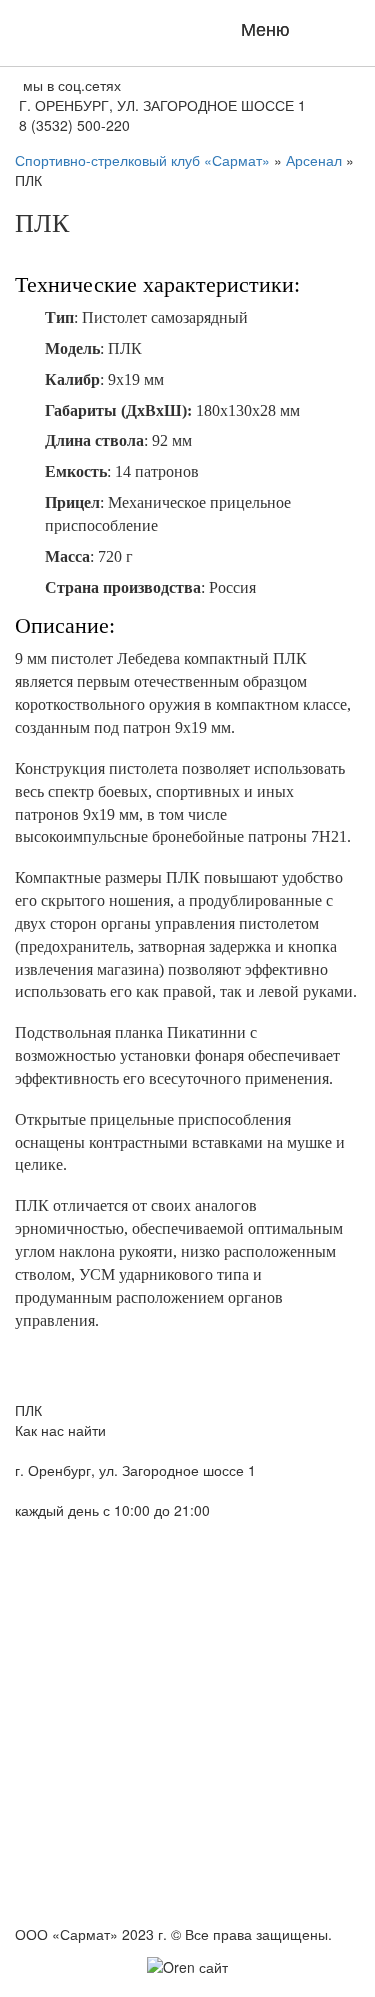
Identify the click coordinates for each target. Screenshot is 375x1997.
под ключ (187, 1987)
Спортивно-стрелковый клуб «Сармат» (142, 160)
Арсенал (314, 160)
